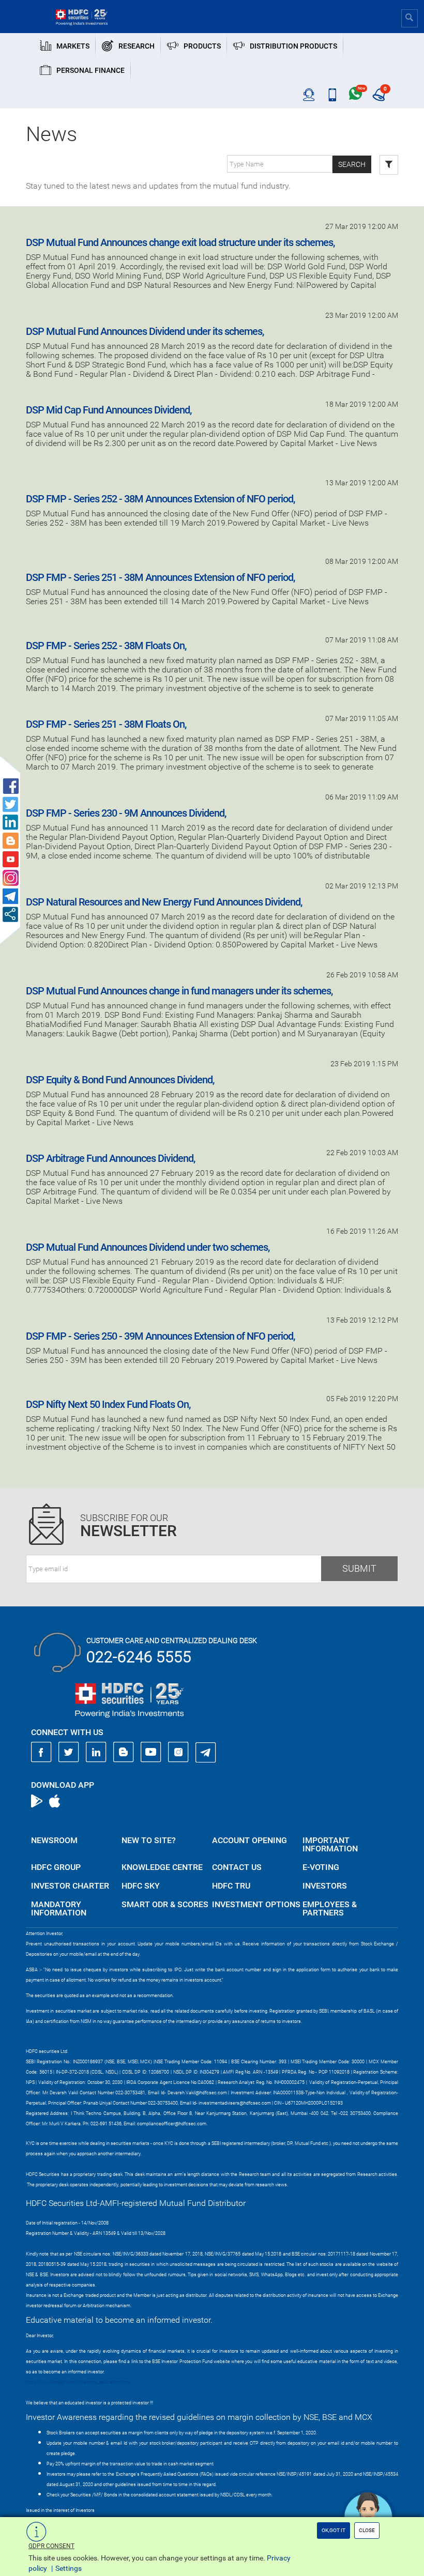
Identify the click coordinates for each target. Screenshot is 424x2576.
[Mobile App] (332, 95)
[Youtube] (151, 1752)
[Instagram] (178, 1752)
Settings (69, 2568)
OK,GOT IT (334, 2530)
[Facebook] (41, 1752)
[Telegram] (206, 1752)
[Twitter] (69, 1752)
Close (367, 2530)
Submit (359, 1568)
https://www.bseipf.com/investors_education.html (78, 2382)
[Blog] (124, 1752)
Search (352, 164)
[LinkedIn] (96, 1752)
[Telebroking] (309, 95)
